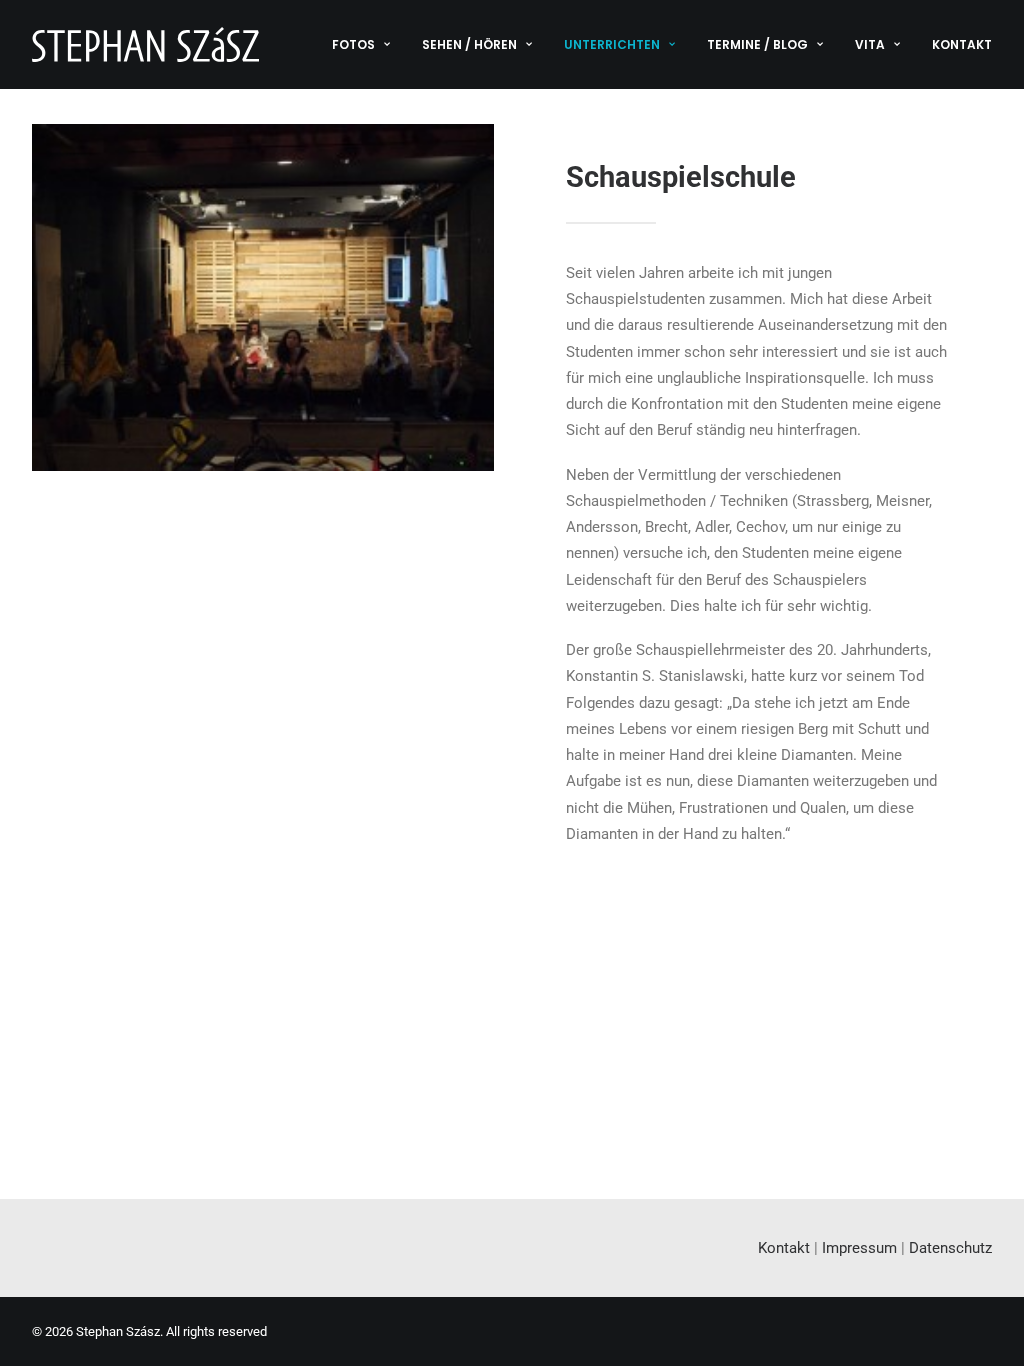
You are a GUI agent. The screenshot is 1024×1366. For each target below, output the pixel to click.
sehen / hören (469, 44)
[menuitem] (368, 44)
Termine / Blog (757, 44)
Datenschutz (950, 1248)
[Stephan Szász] (145, 44)
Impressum (859, 1248)
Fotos (353, 44)
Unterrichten (612, 44)
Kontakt (962, 44)
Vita (870, 44)
